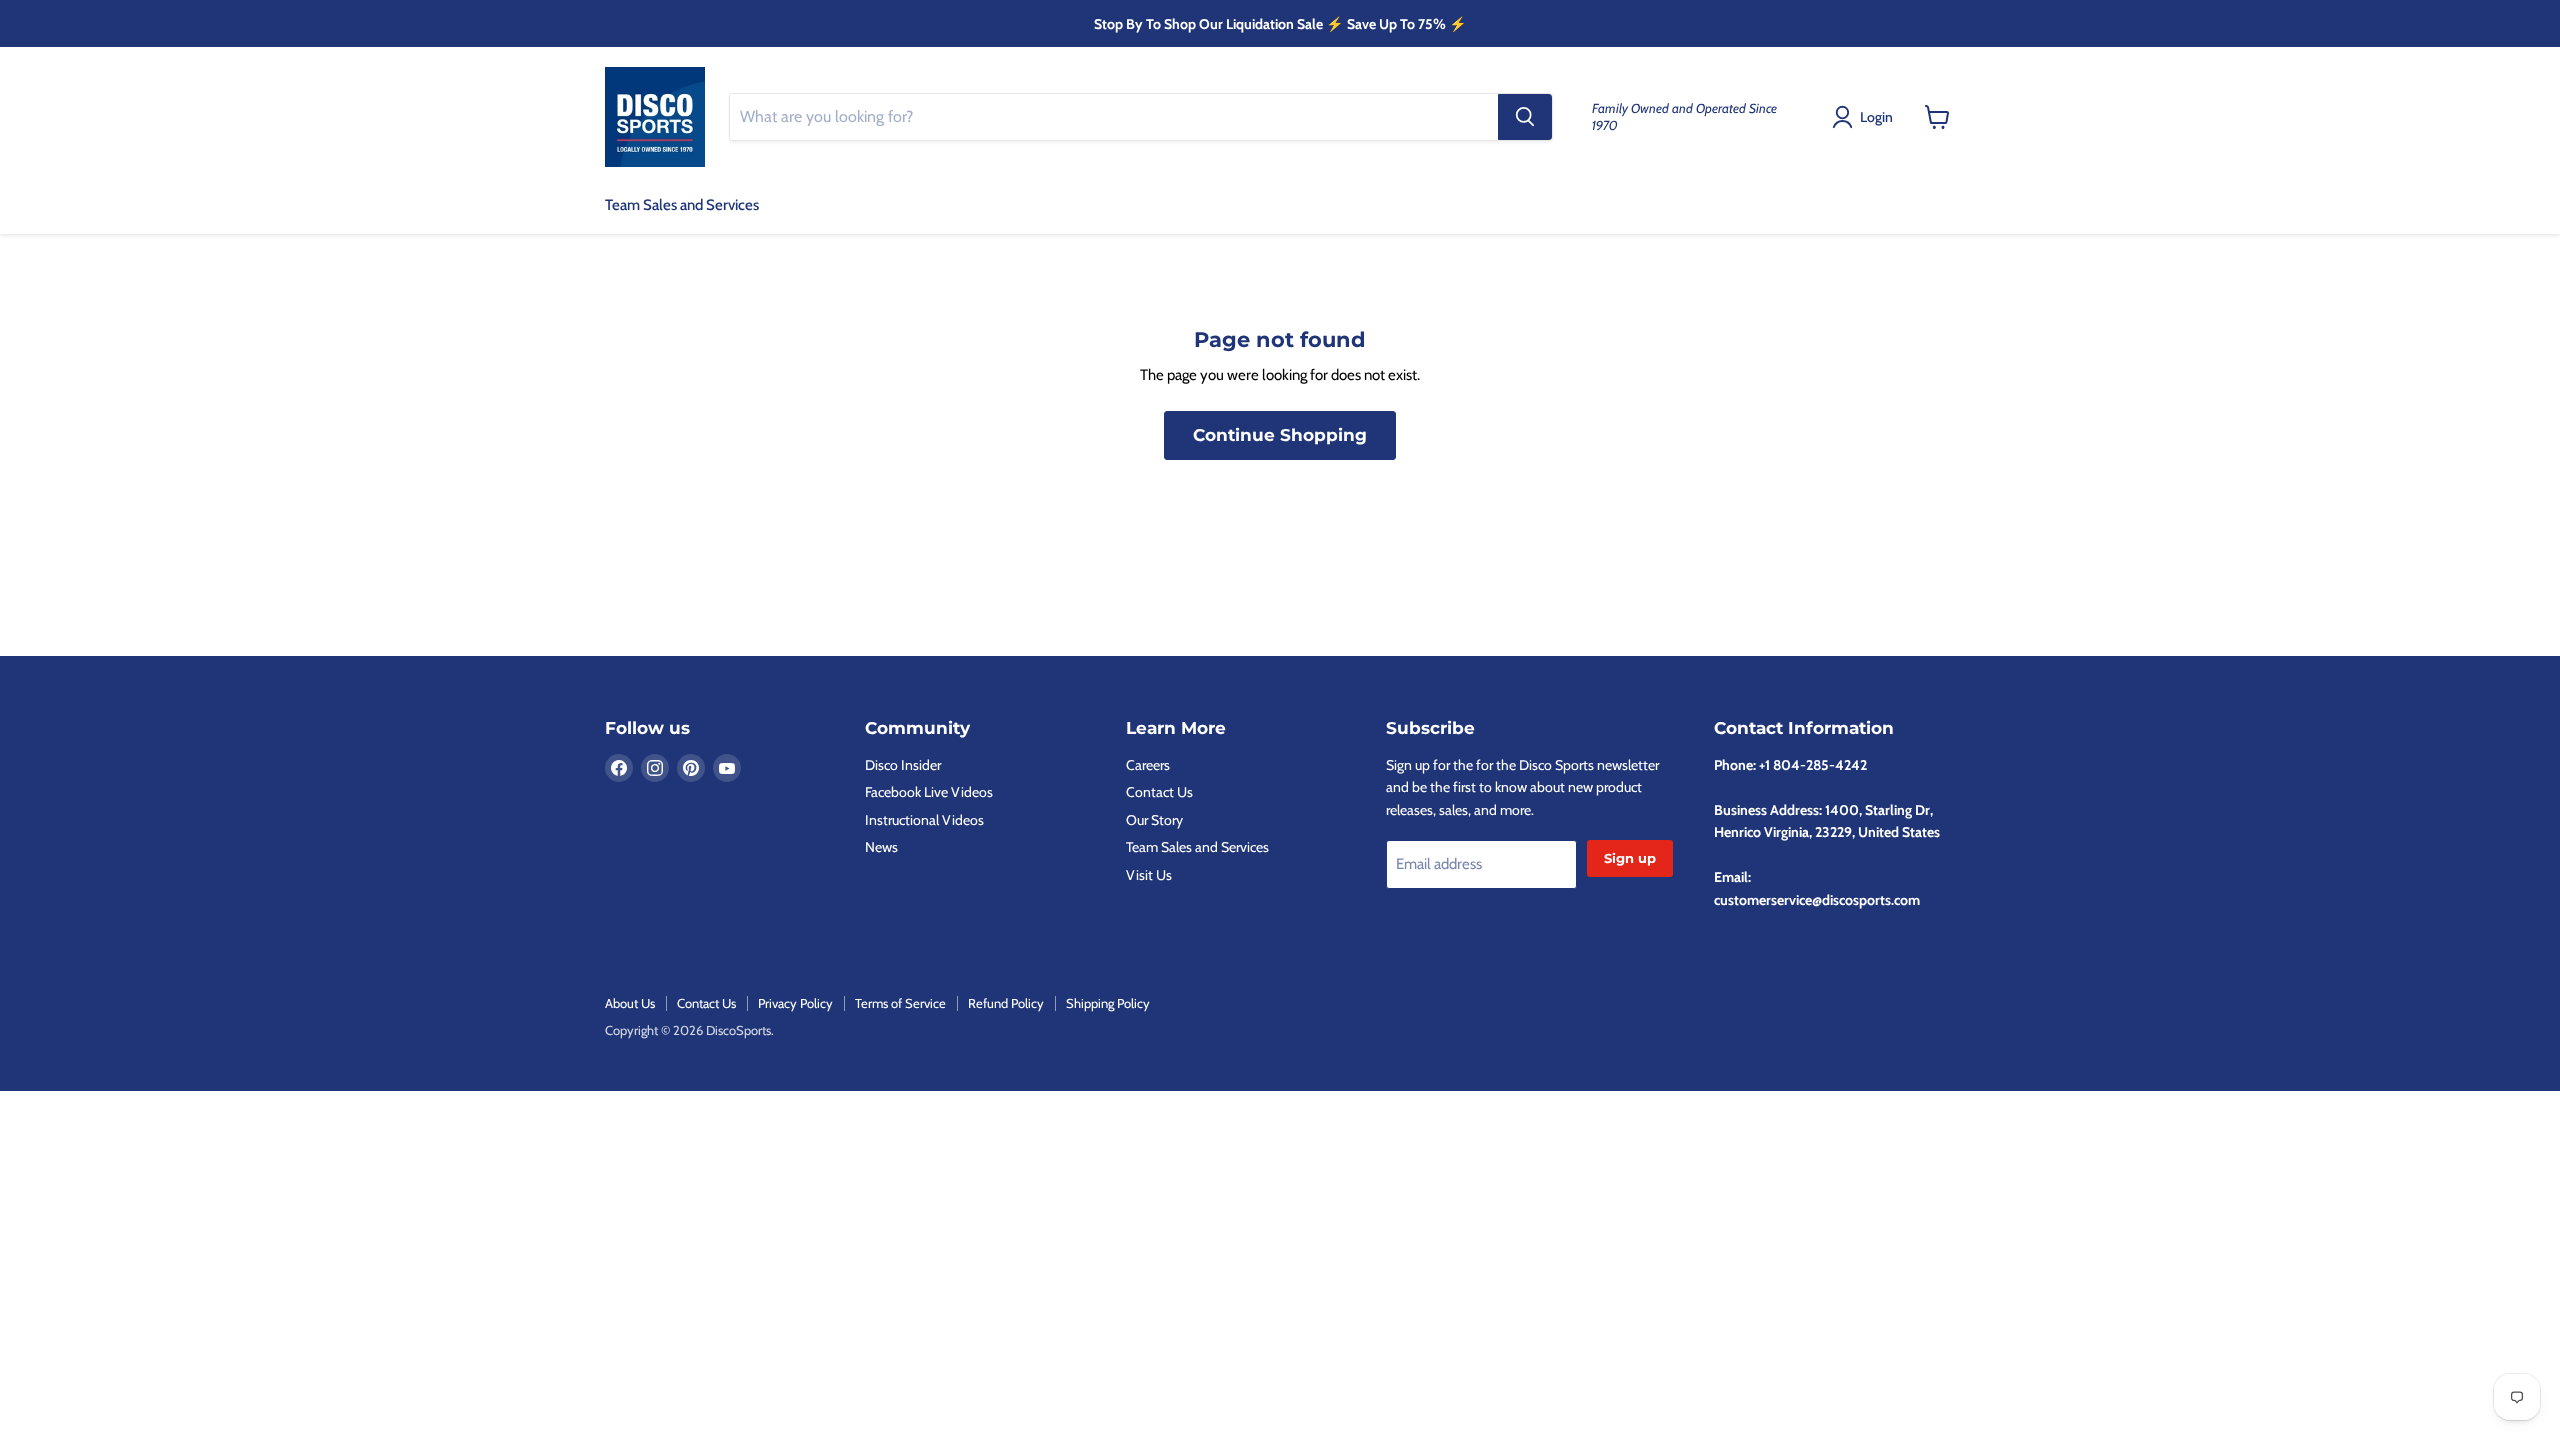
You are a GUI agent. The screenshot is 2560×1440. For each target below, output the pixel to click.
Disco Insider (903, 765)
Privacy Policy (795, 1003)
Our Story (1154, 820)
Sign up (1630, 858)
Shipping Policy (1108, 1003)
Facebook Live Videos (929, 792)
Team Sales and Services (682, 205)
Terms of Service (900, 1003)
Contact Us (1159, 792)
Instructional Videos (924, 820)
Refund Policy (1006, 1003)
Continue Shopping (1280, 435)
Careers (1148, 765)
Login (1876, 117)
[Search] (1525, 117)
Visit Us (1149, 875)
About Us (630, 1003)
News (881, 847)
